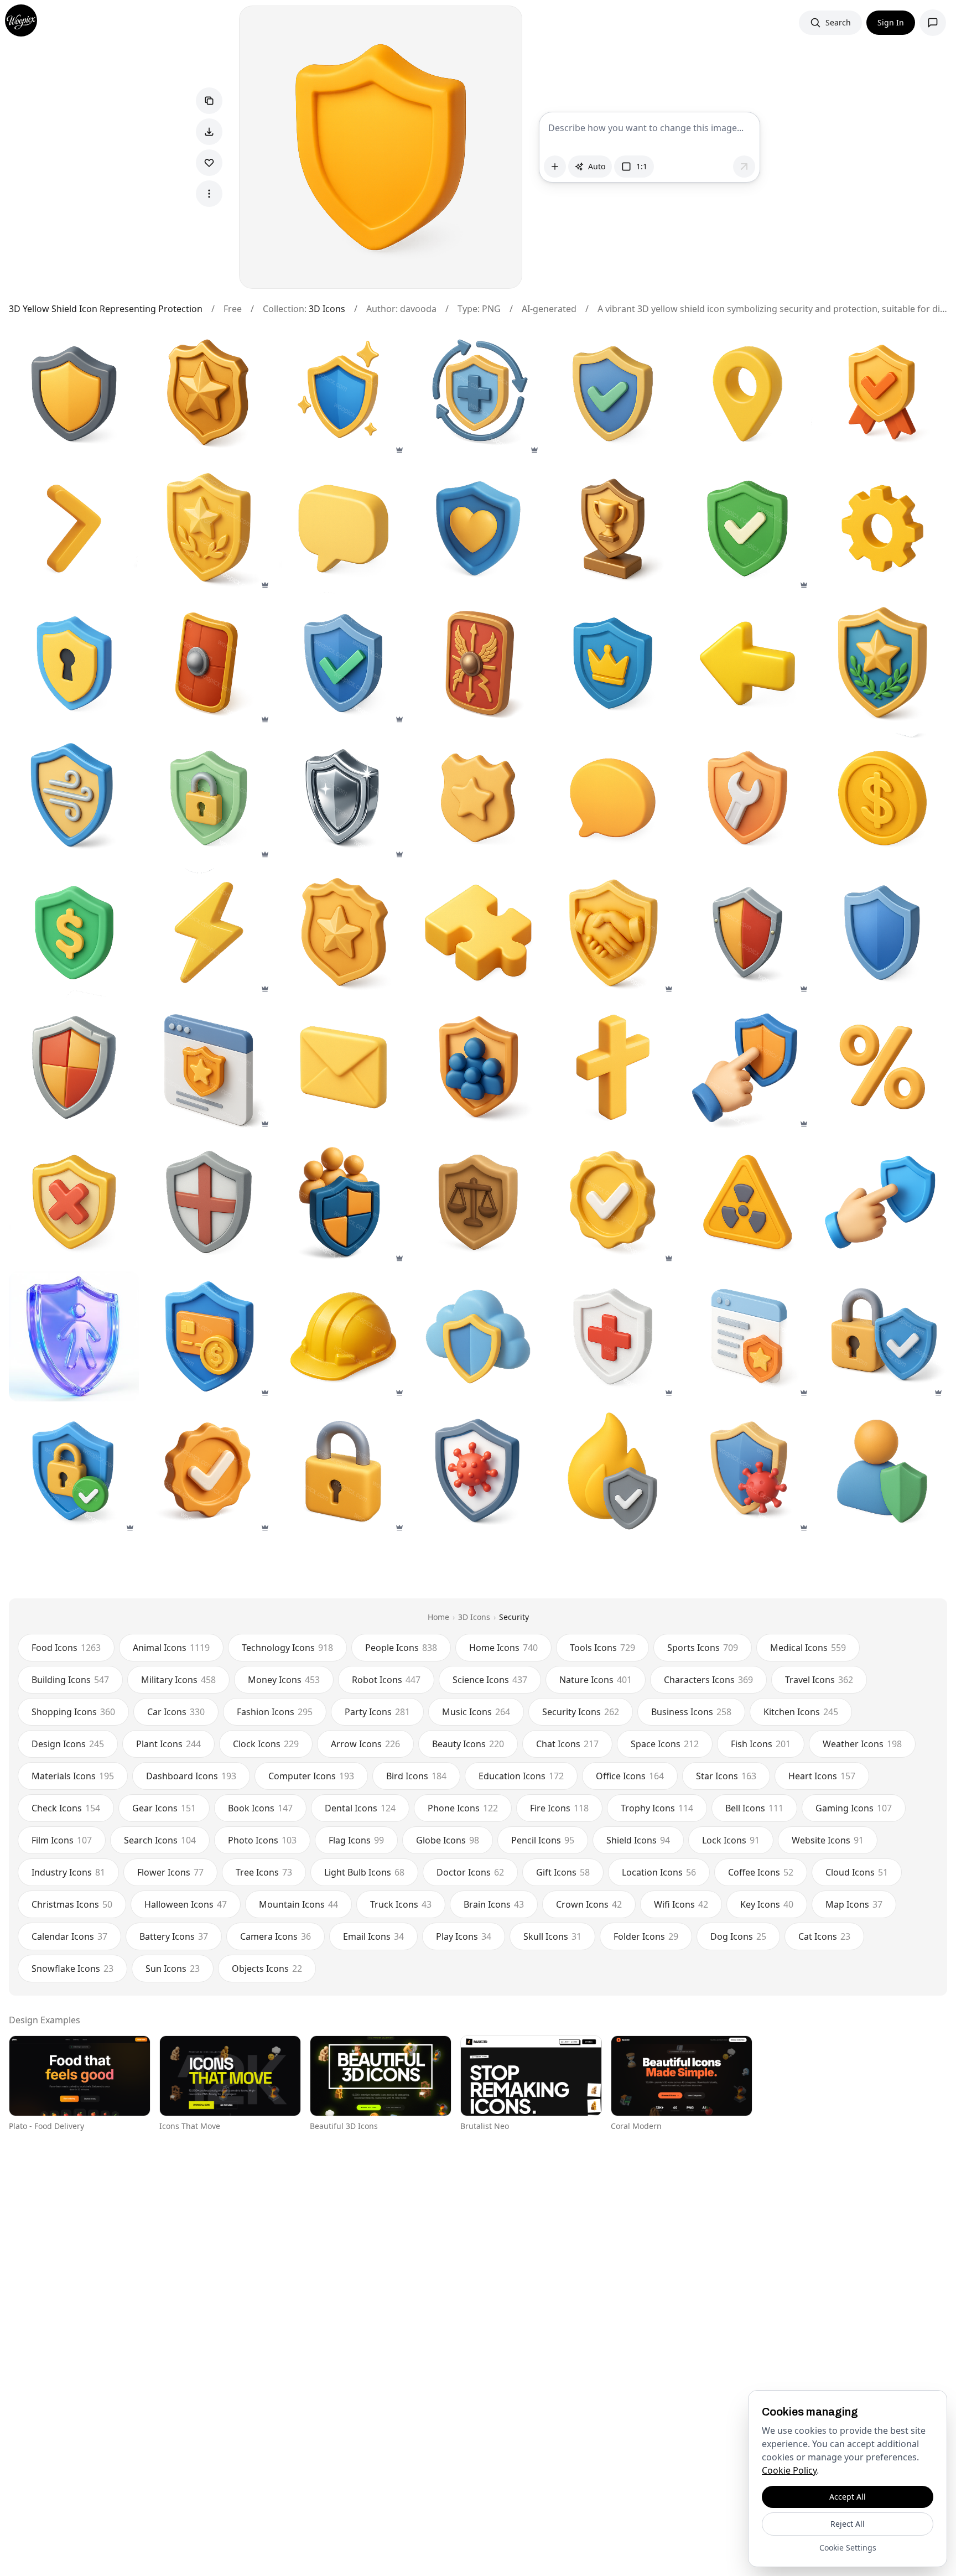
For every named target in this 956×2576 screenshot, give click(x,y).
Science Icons (490, 1680)
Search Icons (160, 1840)
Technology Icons (287, 1648)
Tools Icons (602, 1648)
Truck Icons (401, 1904)
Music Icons (476, 1712)
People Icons (401, 1648)
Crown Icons (589, 1904)
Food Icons (66, 1648)
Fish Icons (761, 1744)
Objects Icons (267, 1969)
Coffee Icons (761, 1872)
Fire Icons (559, 1808)
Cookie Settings (848, 2548)
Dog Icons (738, 1936)
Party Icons (377, 1712)
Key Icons (767, 1904)
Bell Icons (754, 1808)
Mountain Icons (298, 1904)
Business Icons (691, 1712)
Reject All (848, 2524)
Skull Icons (552, 1936)
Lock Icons (731, 1840)
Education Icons (521, 1776)
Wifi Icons (681, 1904)
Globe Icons (448, 1840)
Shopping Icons (73, 1712)
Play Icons (464, 1936)
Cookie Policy (789, 2470)
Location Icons (659, 1872)
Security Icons (581, 1712)
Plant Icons (168, 1744)
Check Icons (66, 1808)
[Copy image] (209, 101)
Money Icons (284, 1680)
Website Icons (828, 1840)
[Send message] (744, 167)
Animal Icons (171, 1648)
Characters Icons (708, 1680)
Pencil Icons (543, 1840)
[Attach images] (555, 167)
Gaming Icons (854, 1808)
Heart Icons (822, 1776)
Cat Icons (824, 1936)
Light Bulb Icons (364, 1872)
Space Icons (665, 1744)
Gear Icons (164, 1808)
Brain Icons (494, 1904)
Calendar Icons (69, 1936)
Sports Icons (703, 1648)
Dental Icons (360, 1808)
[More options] (209, 194)
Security (514, 1617)
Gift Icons (563, 1872)
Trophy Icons (657, 1808)
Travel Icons (819, 1680)
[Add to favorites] (209, 163)
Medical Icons (808, 1648)
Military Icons (178, 1680)
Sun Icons (173, 1969)
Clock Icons (266, 1744)
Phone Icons (463, 1808)
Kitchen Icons (801, 1712)
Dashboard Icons (191, 1776)
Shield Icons (638, 1840)
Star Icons (726, 1776)
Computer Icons (311, 1776)
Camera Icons (276, 1936)
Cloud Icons (857, 1872)
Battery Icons (174, 1936)
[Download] (209, 132)
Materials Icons (73, 1776)
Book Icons (260, 1808)
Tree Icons (264, 1872)
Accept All (848, 2497)
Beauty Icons (468, 1744)
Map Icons (854, 1904)
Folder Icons (646, 1936)
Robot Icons (386, 1680)
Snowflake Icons (72, 1969)
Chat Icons (567, 1744)
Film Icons (62, 1840)
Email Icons (373, 1936)
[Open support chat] (933, 23)
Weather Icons (862, 1744)
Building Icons (70, 1680)
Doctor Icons (470, 1872)
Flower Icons (170, 1872)
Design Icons (68, 1744)
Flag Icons (356, 1840)
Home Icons (503, 1648)
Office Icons (630, 1776)
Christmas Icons (72, 1904)
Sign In (891, 22)
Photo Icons (262, 1840)
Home (438, 1617)
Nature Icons (596, 1680)
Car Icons (176, 1712)
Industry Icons (68, 1872)
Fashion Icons (275, 1712)
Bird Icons (416, 1776)
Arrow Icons (365, 1744)
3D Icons (327, 309)
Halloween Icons (186, 1904)
